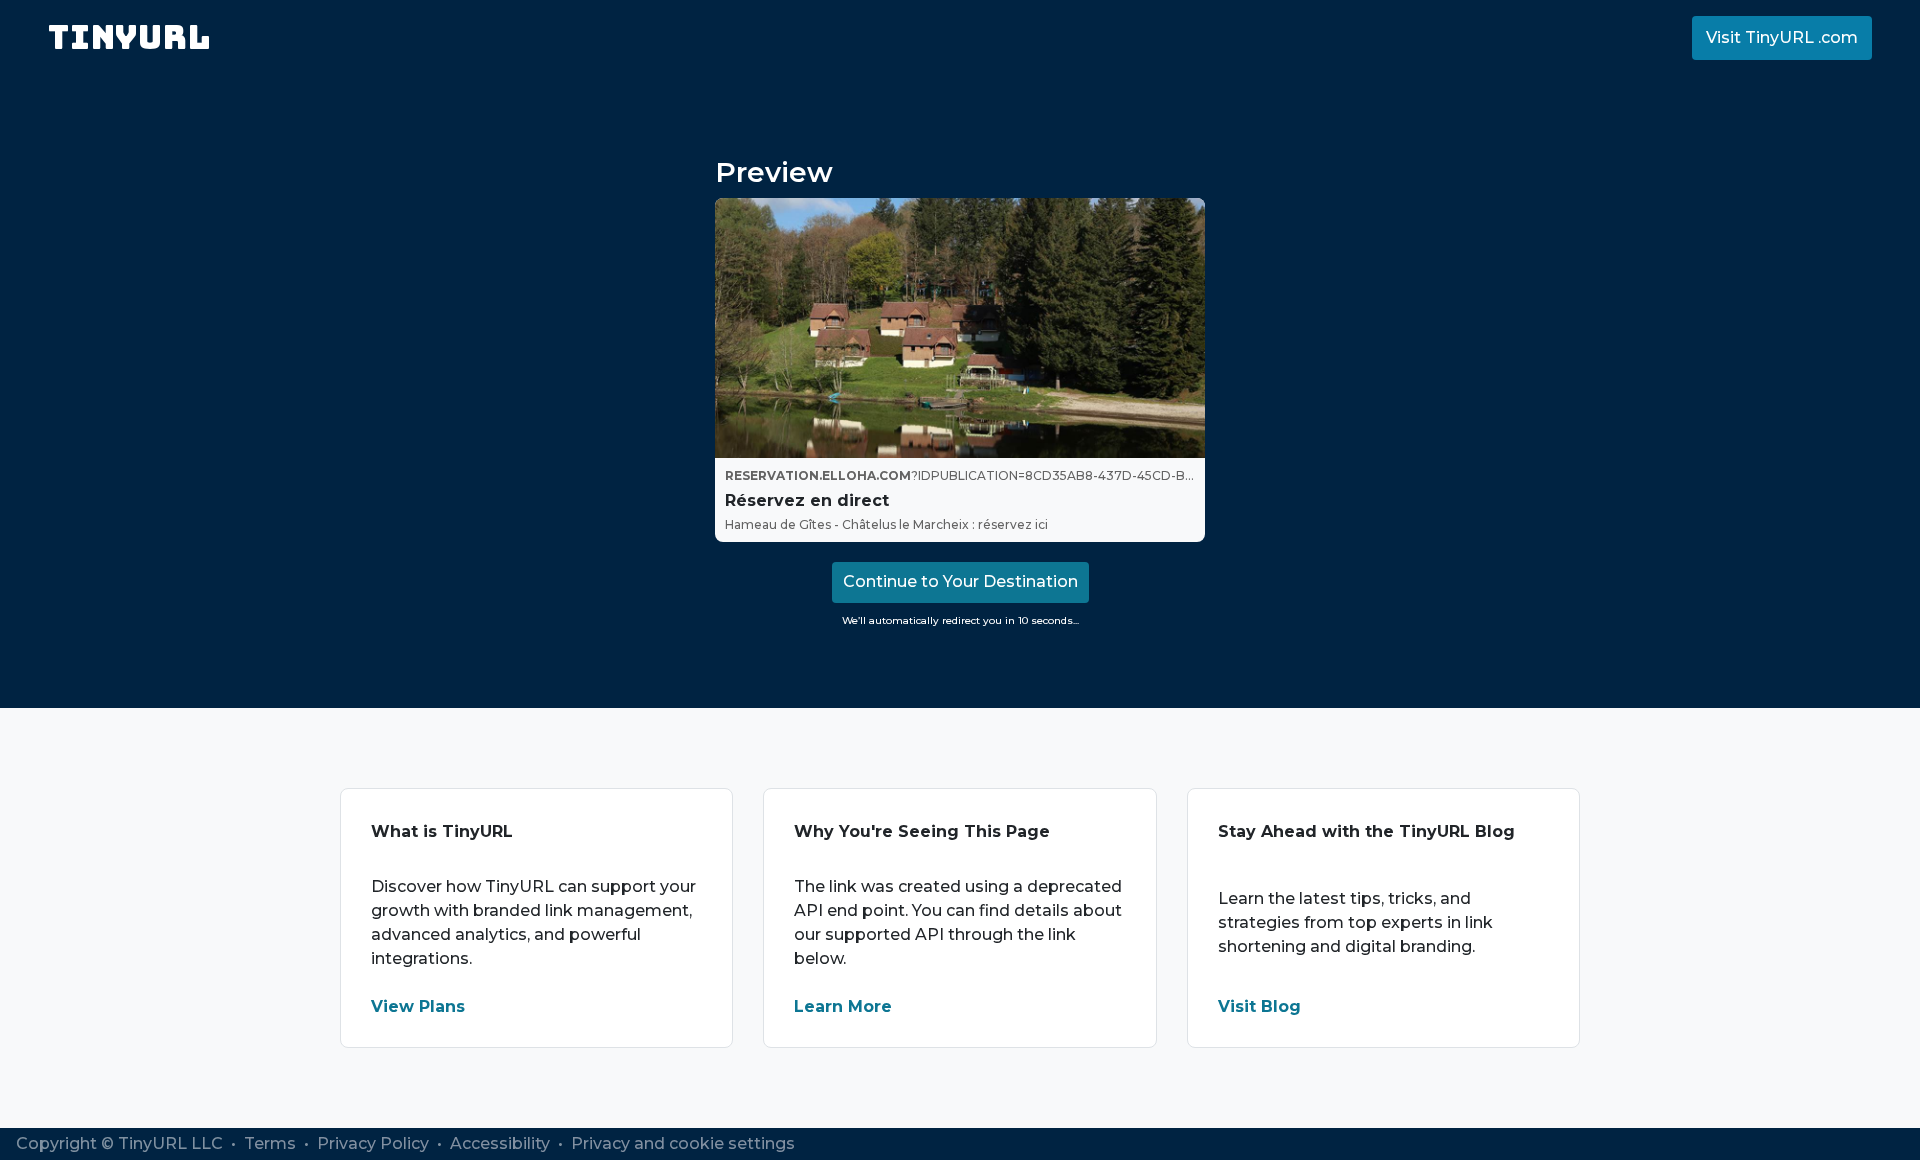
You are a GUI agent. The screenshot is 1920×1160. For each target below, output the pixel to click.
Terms (272, 1143)
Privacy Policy (375, 1143)
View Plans (418, 1006)
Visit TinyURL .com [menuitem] (1782, 37)
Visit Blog (1259, 1006)
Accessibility (502, 1143)
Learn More (843, 1006)
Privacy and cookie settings (683, 1143)
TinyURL (129, 37)
